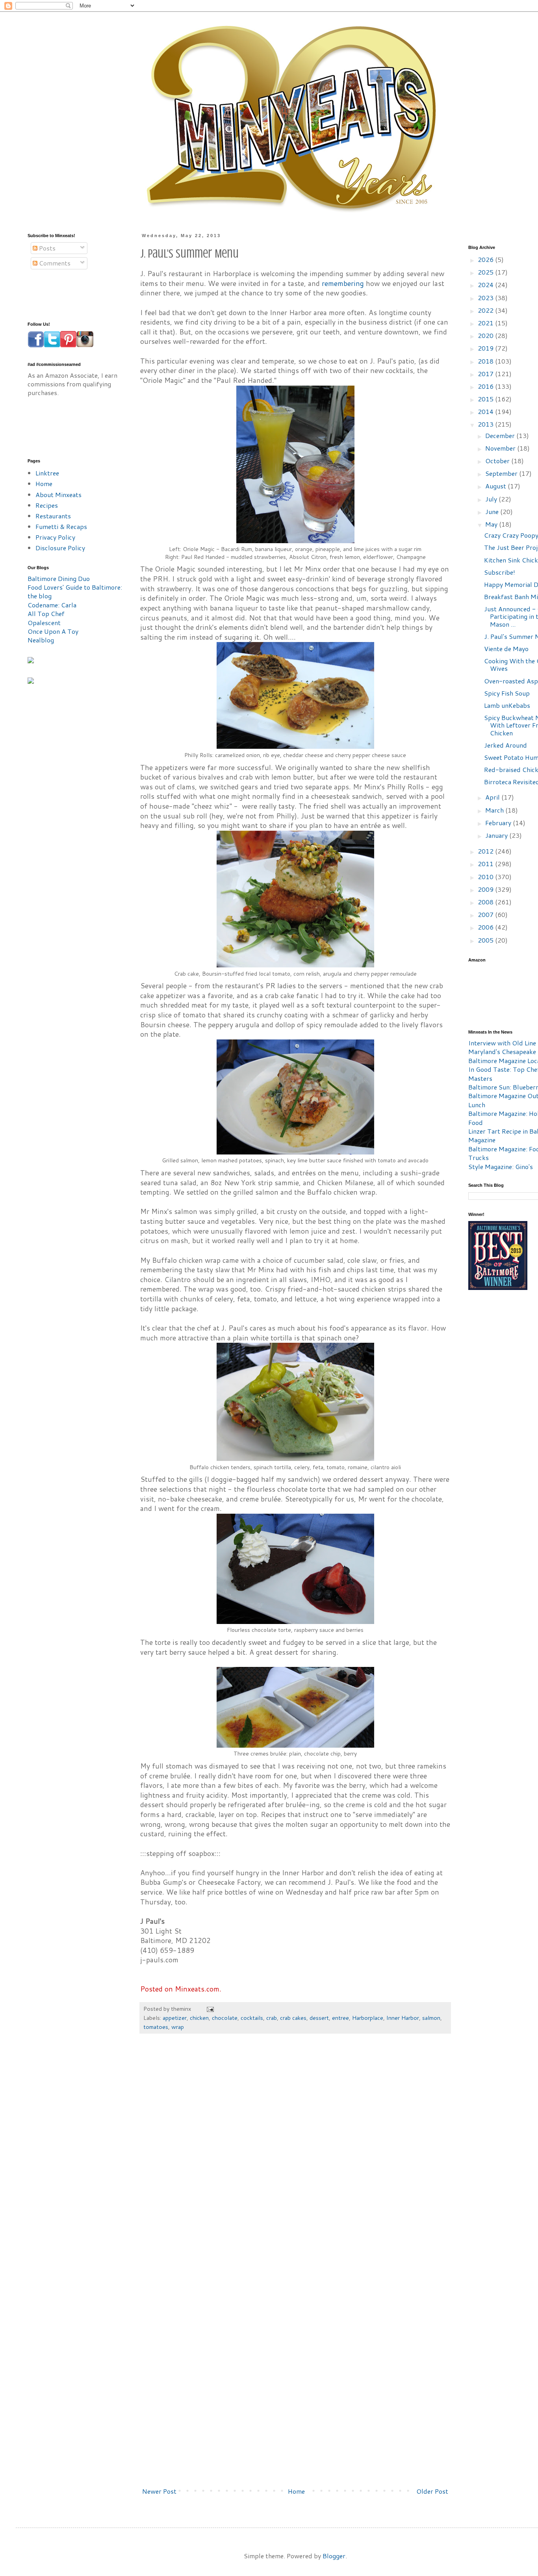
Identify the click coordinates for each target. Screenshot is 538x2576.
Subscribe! (500, 572)
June (493, 511)
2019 (486, 348)
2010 (486, 877)
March (495, 810)
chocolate (225, 2018)
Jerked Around (506, 745)
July (492, 499)
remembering (343, 283)
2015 (486, 399)
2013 (486, 424)
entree (340, 2018)
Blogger (334, 2556)
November (501, 448)
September (502, 473)
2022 (486, 310)
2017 (486, 374)
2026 (486, 259)
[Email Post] (210, 2009)
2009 (486, 889)
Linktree (47, 473)
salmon (431, 2018)
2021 (486, 323)
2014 (486, 411)
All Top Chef (46, 613)
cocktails (252, 2018)
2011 (486, 864)
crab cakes (293, 2018)
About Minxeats (58, 495)
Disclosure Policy (60, 548)
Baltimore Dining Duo (59, 578)
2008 (486, 902)
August (496, 486)
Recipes (47, 505)
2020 (486, 335)
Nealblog (41, 640)
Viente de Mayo (506, 649)
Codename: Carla (52, 605)
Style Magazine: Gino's (501, 1166)
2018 (486, 361)
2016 (486, 386)
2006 (486, 927)
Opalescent (44, 623)
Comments (54, 263)
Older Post (432, 2491)
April (493, 797)
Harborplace (368, 2018)
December (501, 435)
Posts (46, 248)
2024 (486, 285)
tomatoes (156, 2027)
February (499, 823)
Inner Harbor (403, 2018)
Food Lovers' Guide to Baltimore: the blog (75, 591)
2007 (486, 914)
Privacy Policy (55, 537)
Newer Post (159, 2491)
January (497, 835)
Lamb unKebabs (507, 705)
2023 (486, 298)
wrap (178, 2027)
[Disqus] (295, 2158)
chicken (199, 2018)
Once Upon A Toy (53, 631)
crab (272, 2018)
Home (296, 2491)
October (498, 461)
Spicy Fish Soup (507, 693)
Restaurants (53, 516)
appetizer (175, 2018)
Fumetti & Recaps (61, 526)
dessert (319, 2018)
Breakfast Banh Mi (511, 597)
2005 (486, 940)
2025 (486, 272)
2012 (486, 851)
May (492, 524)
